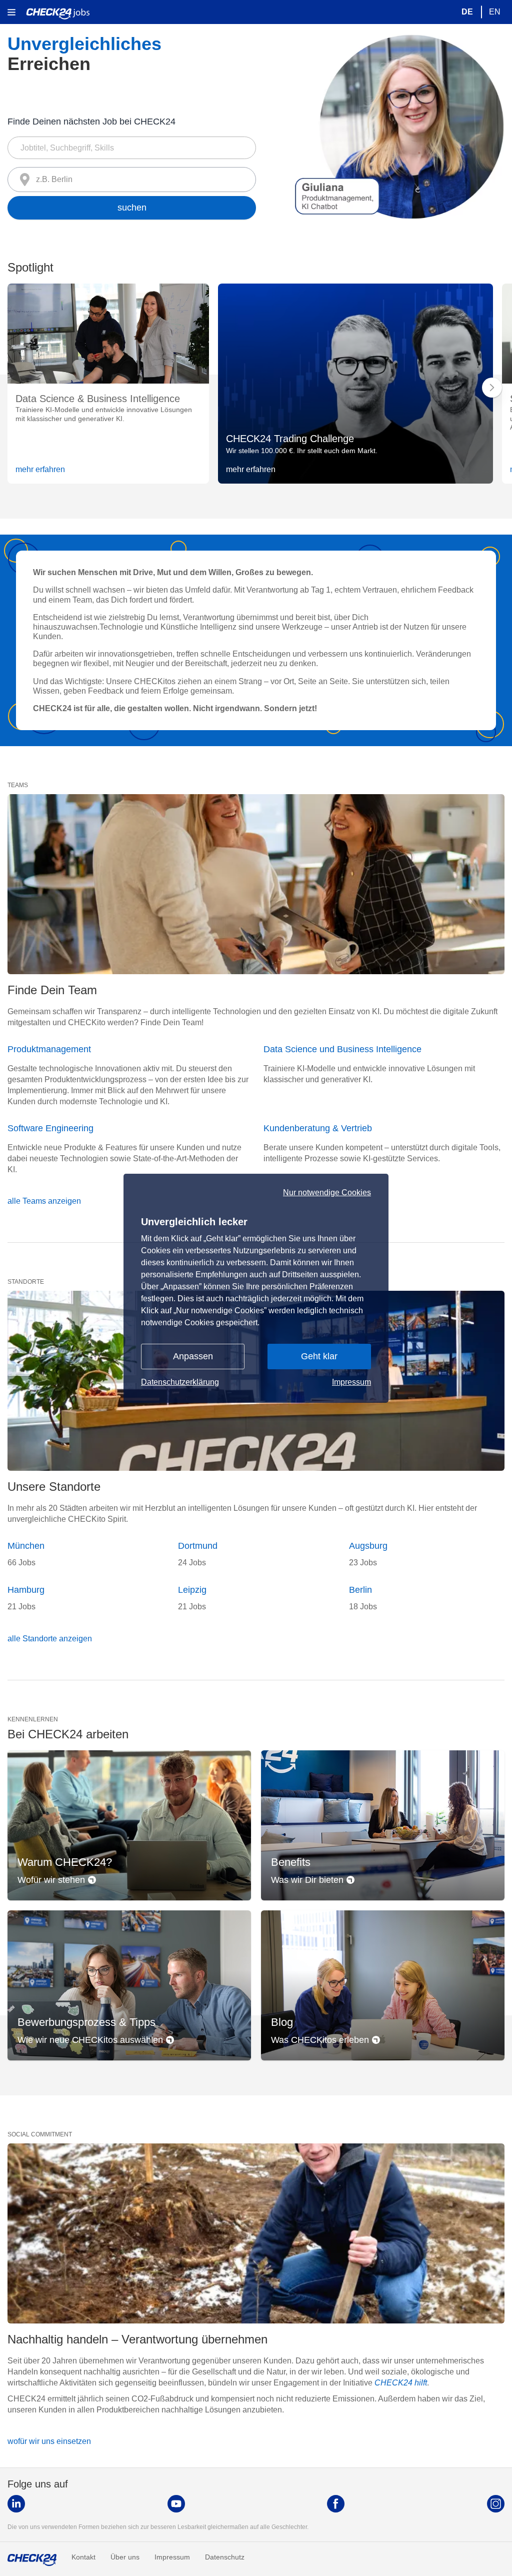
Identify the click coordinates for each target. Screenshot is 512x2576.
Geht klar (319, 1356)
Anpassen (193, 1356)
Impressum (351, 1382)
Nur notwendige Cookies (327, 1193)
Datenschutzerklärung (180, 1382)
